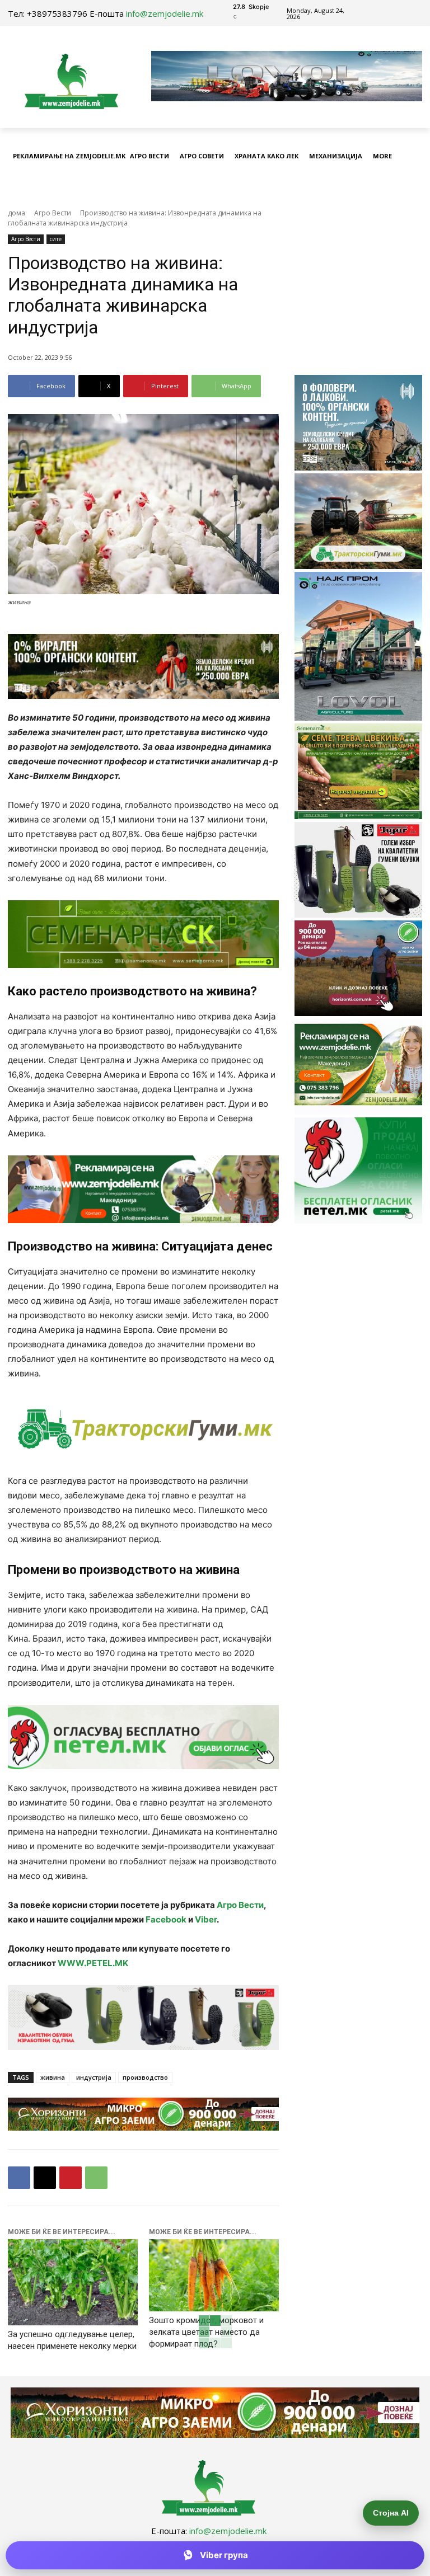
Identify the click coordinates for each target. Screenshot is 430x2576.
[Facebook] (375, 13)
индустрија (94, 2077)
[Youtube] (401, 13)
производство (145, 2077)
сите (56, 239)
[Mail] (388, 13)
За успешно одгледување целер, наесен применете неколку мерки (72, 2340)
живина (53, 2077)
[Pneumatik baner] (143, 1428)
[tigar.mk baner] (143, 2017)
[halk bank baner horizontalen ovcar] (143, 666)
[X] (45, 2178)
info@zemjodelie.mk (165, 13)
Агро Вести (53, 213)
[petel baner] (143, 1737)
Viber (206, 1919)
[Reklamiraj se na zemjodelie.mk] (143, 1189)
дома (17, 213)
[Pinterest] (71, 2178)
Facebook (166, 1919)
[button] (411, 184)
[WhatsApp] (96, 2178)
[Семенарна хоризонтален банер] (143, 934)
